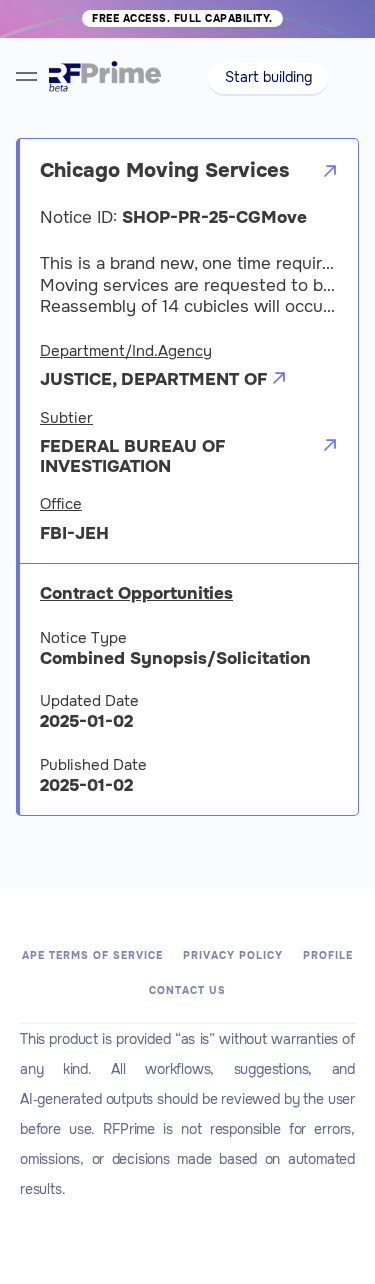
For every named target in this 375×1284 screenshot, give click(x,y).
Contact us (187, 990)
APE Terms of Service (92, 955)
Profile (328, 955)
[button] (268, 78)
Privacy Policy (233, 955)
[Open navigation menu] (26, 76)
